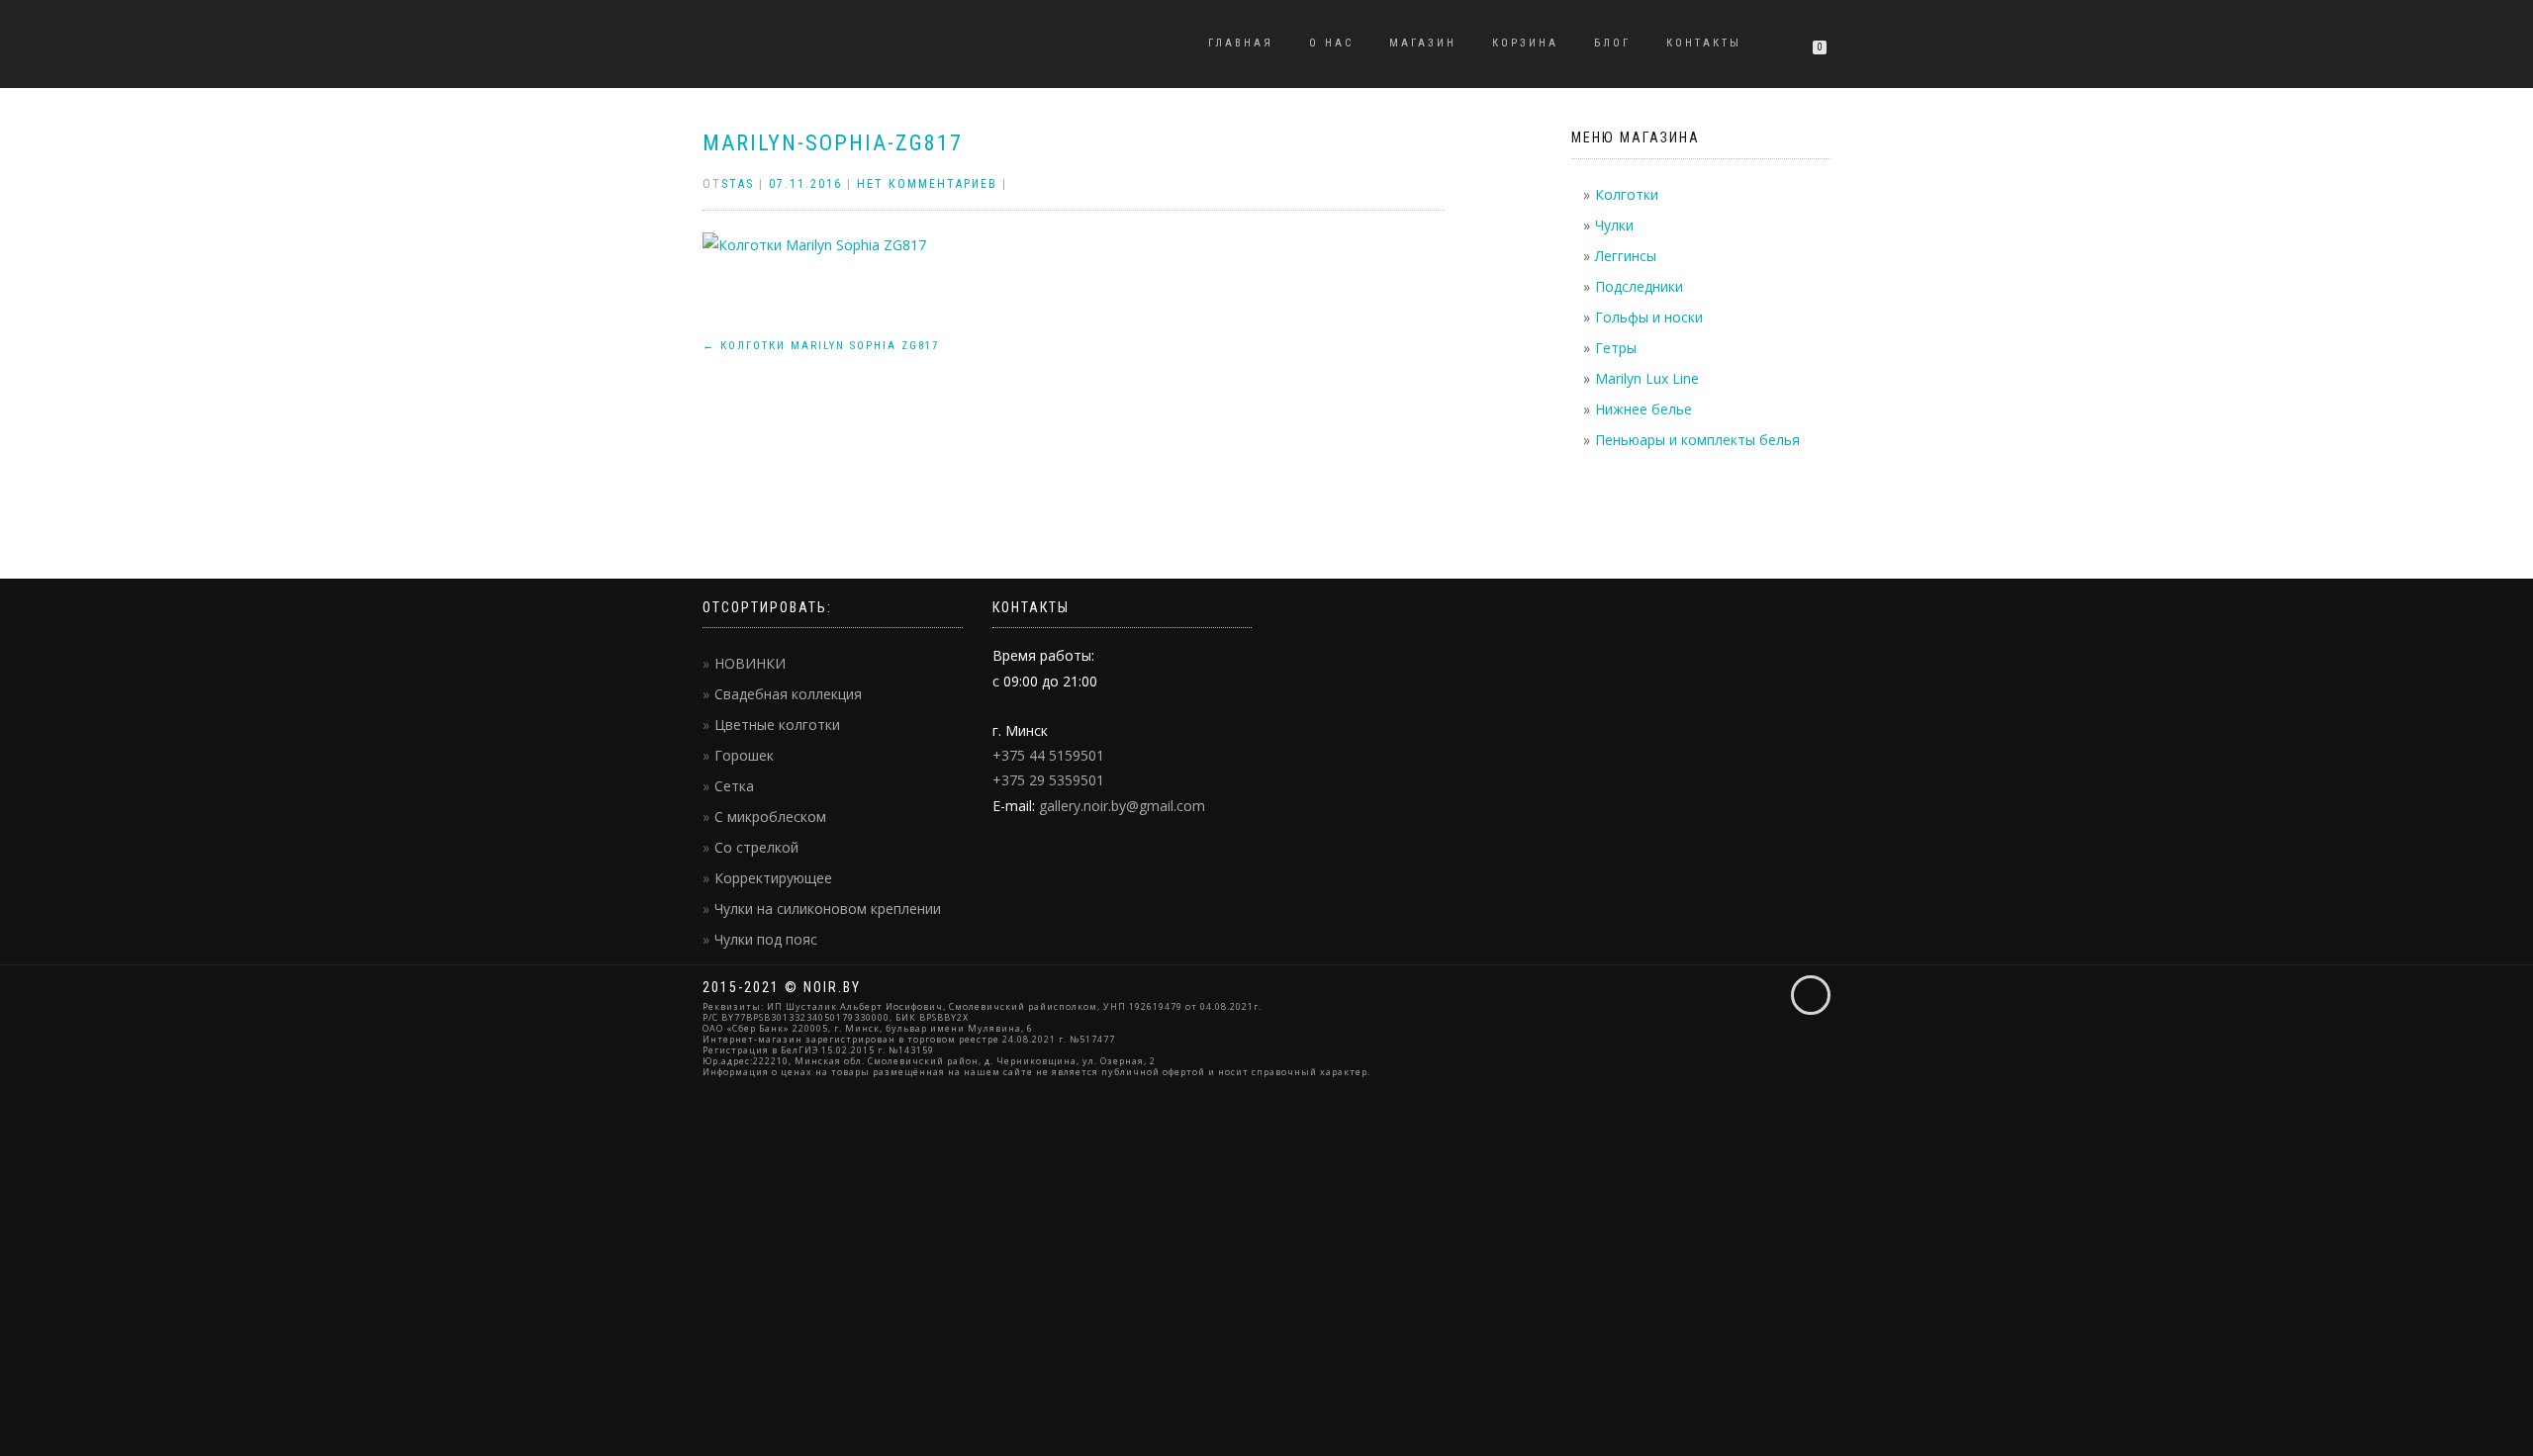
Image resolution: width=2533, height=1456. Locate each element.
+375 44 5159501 (1048, 755)
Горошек (744, 755)
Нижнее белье (1643, 409)
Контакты (1704, 43)
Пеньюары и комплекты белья (1697, 440)
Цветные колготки (777, 725)
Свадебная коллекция (788, 694)
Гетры (1616, 348)
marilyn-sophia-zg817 (833, 143)
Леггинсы (1626, 256)
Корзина (1525, 43)
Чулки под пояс (766, 939)
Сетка (734, 786)
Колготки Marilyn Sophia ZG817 (821, 346)
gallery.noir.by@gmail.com (1122, 806)
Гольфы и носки (1649, 317)
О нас (1331, 43)
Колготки (1627, 194)
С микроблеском (770, 817)
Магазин (1423, 43)
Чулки (1614, 225)
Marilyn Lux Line (1647, 378)
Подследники (1639, 286)
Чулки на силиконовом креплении (828, 909)
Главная (1241, 43)
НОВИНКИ (750, 663)
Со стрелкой (756, 847)
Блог (1612, 43)
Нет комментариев (927, 184)
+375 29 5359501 (1048, 780)
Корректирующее (773, 878)
